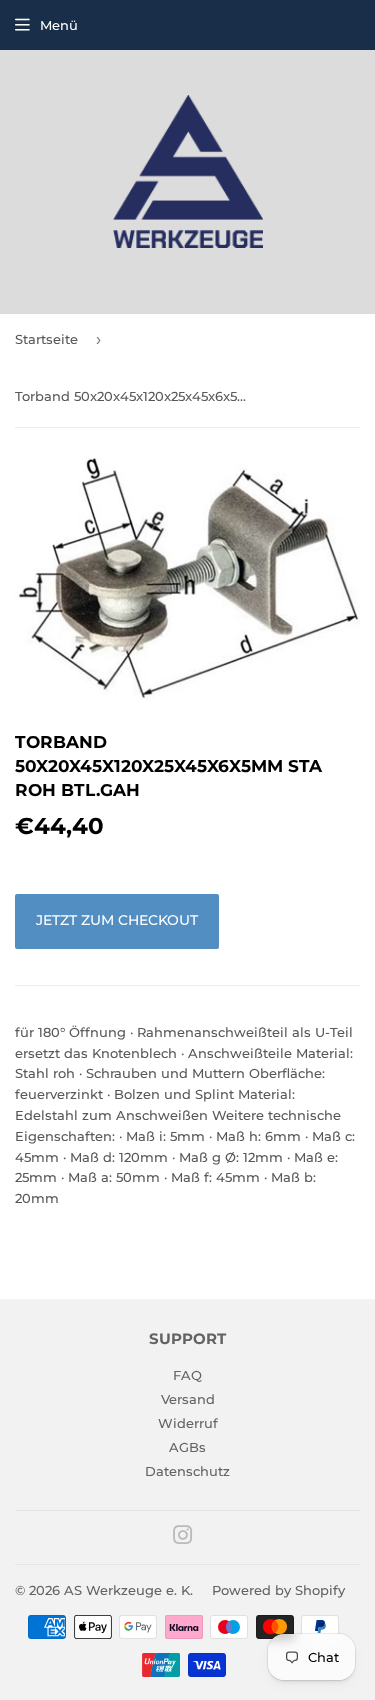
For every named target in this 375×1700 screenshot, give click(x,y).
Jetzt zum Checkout (117, 920)
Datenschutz (187, 1471)
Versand (188, 1399)
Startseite (46, 339)
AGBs (187, 1447)
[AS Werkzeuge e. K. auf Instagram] (183, 1538)
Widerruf (188, 1423)
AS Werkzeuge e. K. (128, 1590)
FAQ (187, 1375)
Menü (59, 25)
